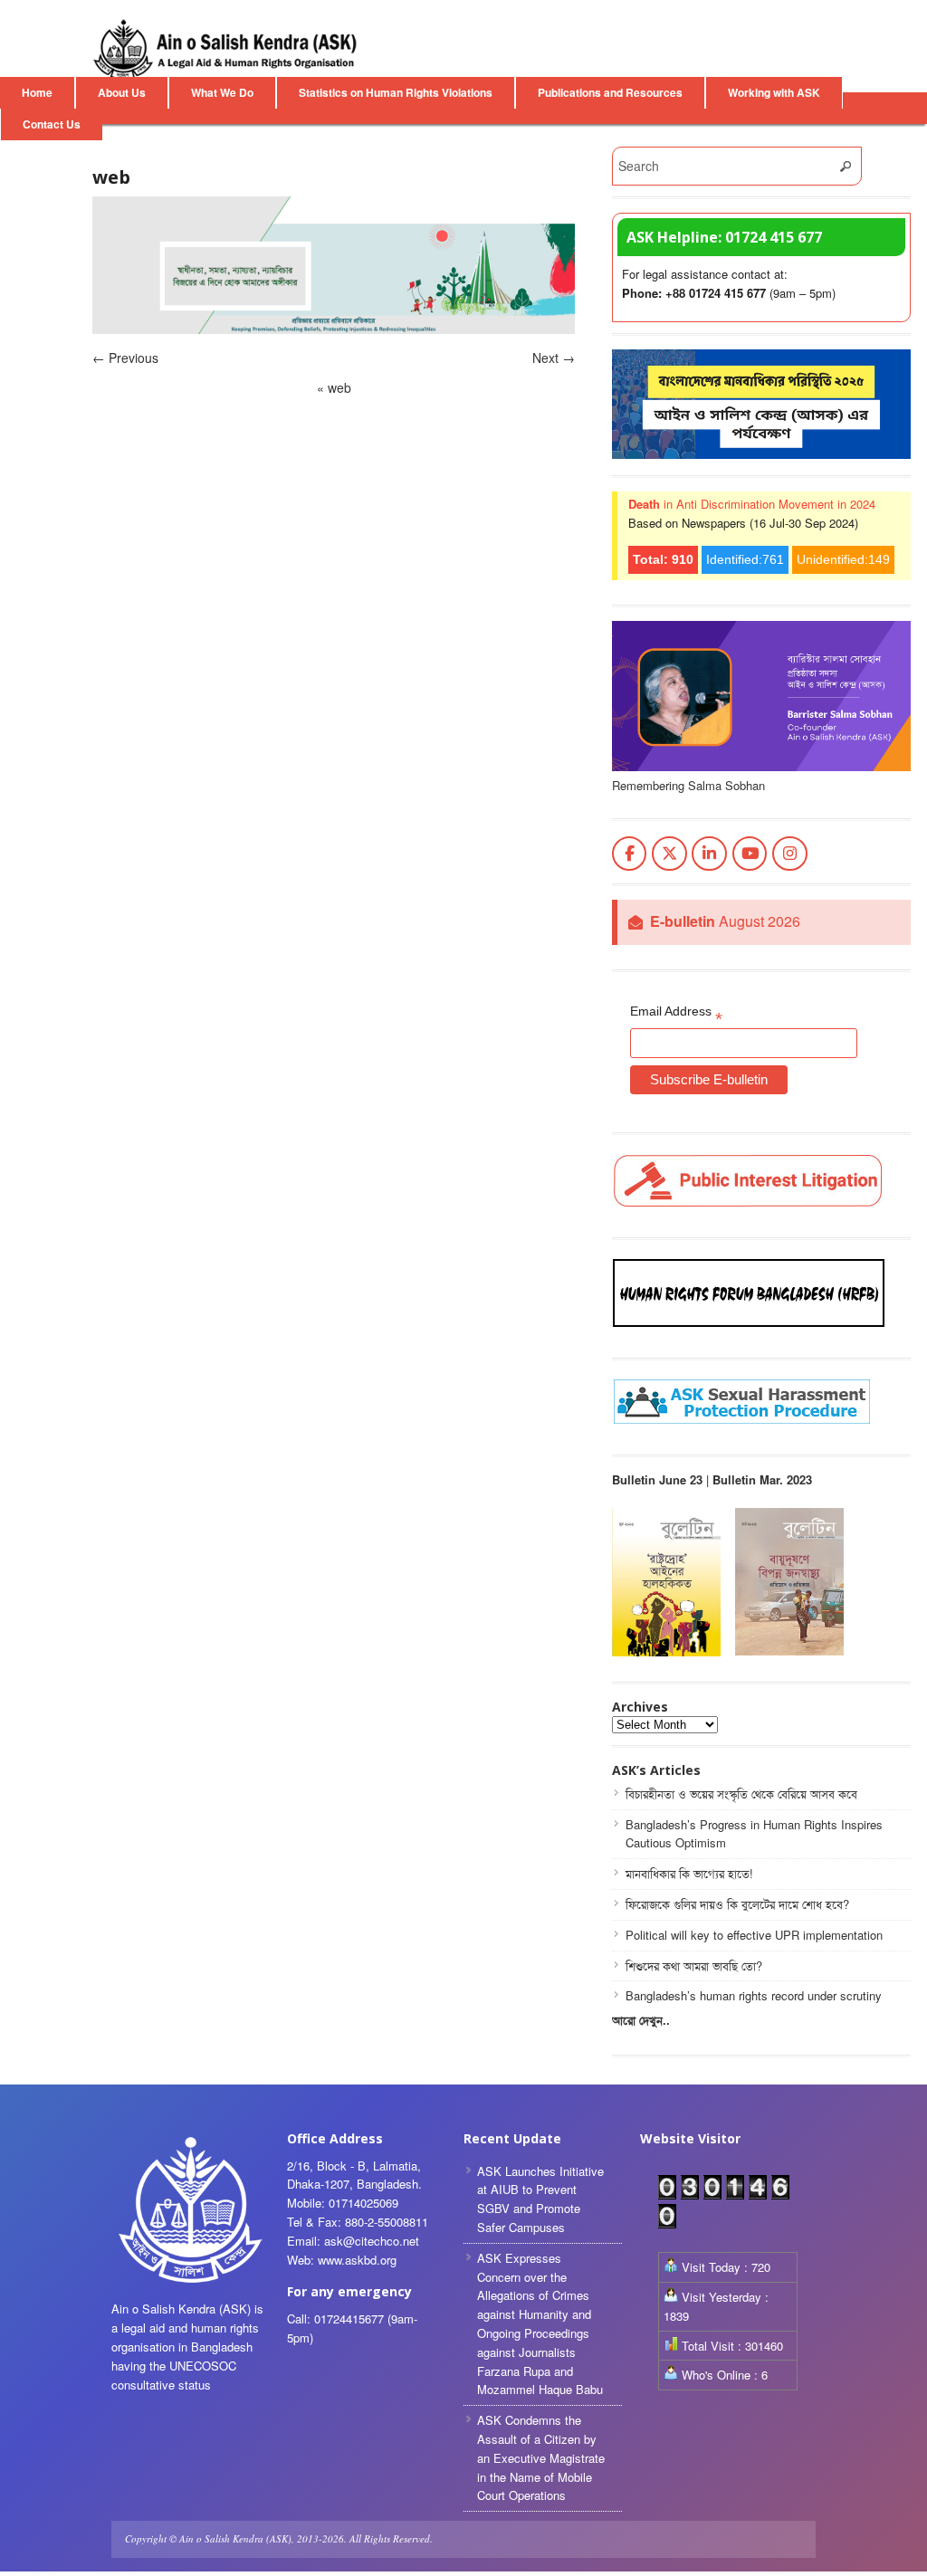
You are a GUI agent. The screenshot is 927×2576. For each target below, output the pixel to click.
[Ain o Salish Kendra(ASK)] (228, 50)
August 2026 (725, 922)
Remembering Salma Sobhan (688, 785)
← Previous (125, 358)
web (334, 387)
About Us (122, 92)
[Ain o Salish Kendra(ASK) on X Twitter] (669, 854)
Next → (554, 358)
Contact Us (52, 124)
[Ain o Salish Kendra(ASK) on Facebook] (630, 854)
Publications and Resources (610, 92)
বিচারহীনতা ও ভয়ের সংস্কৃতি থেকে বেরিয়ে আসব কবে (741, 1794)
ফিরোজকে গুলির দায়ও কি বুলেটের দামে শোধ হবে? (737, 1904)
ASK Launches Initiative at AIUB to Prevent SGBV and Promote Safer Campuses (540, 2199)
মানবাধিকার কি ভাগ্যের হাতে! (689, 1873)
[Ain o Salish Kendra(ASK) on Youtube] (750, 854)
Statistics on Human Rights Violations (396, 92)
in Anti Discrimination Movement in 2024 (752, 504)
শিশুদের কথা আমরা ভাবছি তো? (694, 1965)
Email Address (676, 1015)
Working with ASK (774, 92)
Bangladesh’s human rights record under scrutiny (754, 1995)
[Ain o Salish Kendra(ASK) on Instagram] (790, 854)
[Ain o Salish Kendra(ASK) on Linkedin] (709, 854)
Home (37, 92)
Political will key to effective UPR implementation (754, 1935)
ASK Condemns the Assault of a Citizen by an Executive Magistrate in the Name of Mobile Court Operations (541, 2457)
